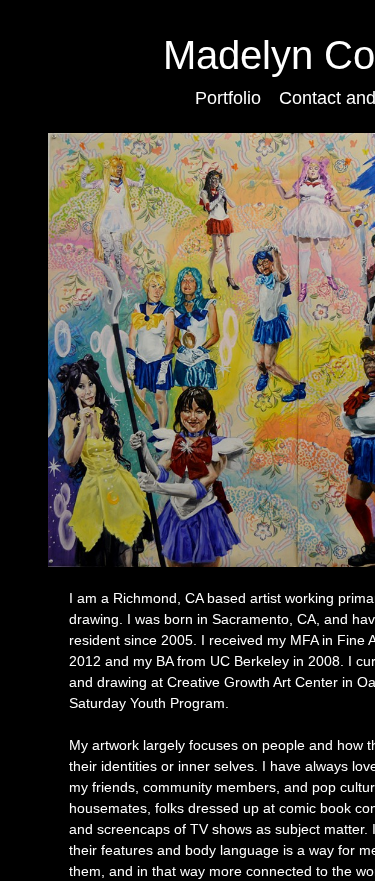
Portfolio (228, 98)
